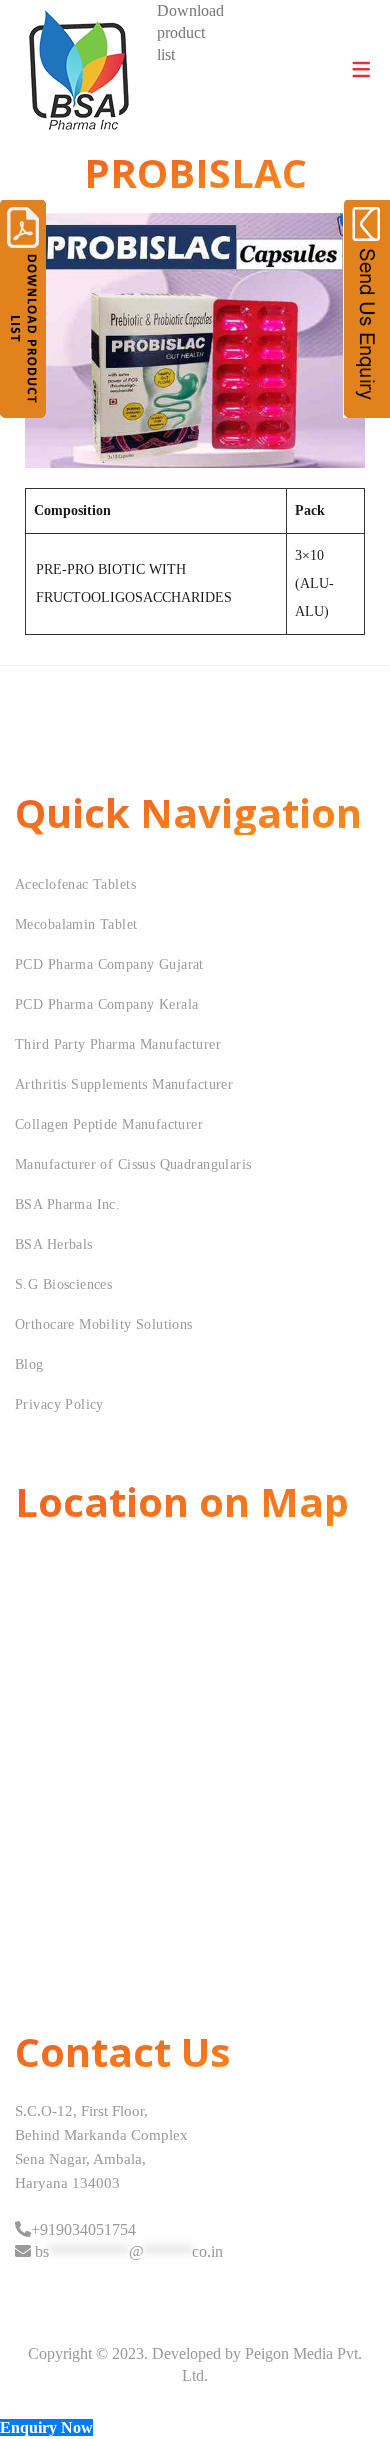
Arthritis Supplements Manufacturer (124, 1084)
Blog (29, 1364)
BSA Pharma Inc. (67, 1204)
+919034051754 (83, 2229)
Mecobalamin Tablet (76, 924)
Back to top (352, 2386)
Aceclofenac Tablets (75, 884)
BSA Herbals (54, 1244)
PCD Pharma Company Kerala (107, 1004)
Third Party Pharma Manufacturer (118, 1044)
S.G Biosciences (63, 1284)
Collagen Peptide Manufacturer (109, 1124)
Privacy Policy (59, 1404)
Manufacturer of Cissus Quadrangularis (133, 1164)
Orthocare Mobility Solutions (104, 1324)
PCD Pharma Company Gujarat (109, 964)
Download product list (190, 32)
